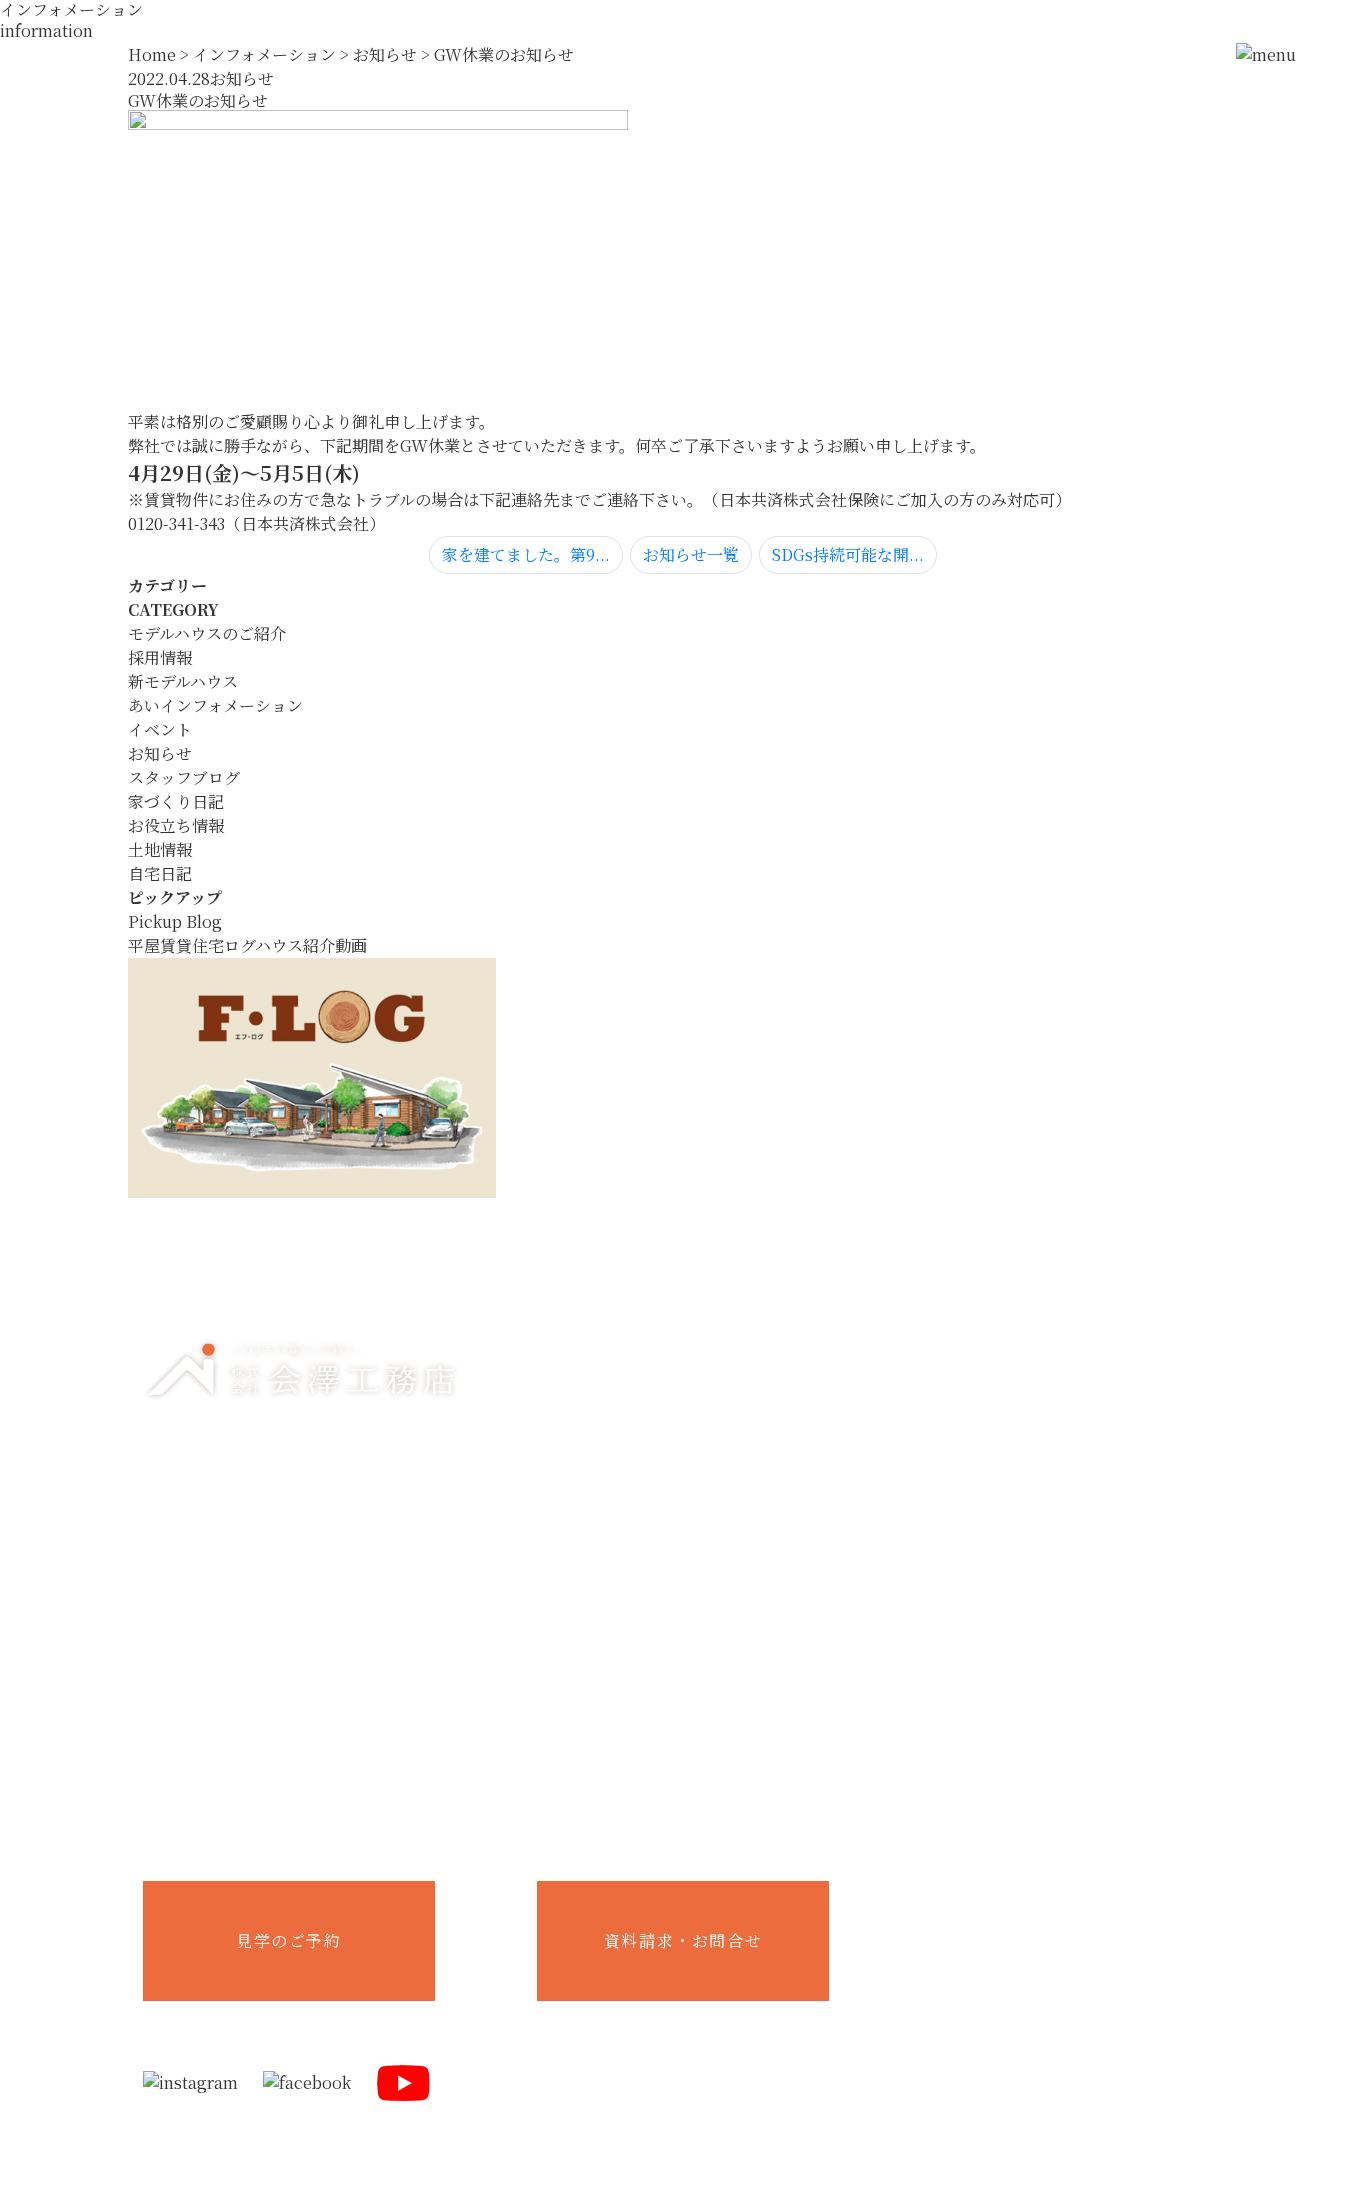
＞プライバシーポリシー (1049, 2164)
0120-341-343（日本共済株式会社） (256, 523)
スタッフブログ (184, 777)
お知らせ (160, 753)
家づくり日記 (176, 801)
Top (683, 1263)
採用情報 (160, 657)
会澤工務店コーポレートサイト (1077, 1908)
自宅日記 (160, 873)
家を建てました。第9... (526, 554)
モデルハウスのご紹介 (207, 633)
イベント (160, 729)
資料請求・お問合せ (683, 1940)
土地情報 (160, 849)
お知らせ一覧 (691, 554)
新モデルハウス (183, 681)
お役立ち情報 (176, 825)
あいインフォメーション (215, 705)
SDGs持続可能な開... (848, 554)
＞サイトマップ (1181, 2164)
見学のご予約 (289, 1940)
